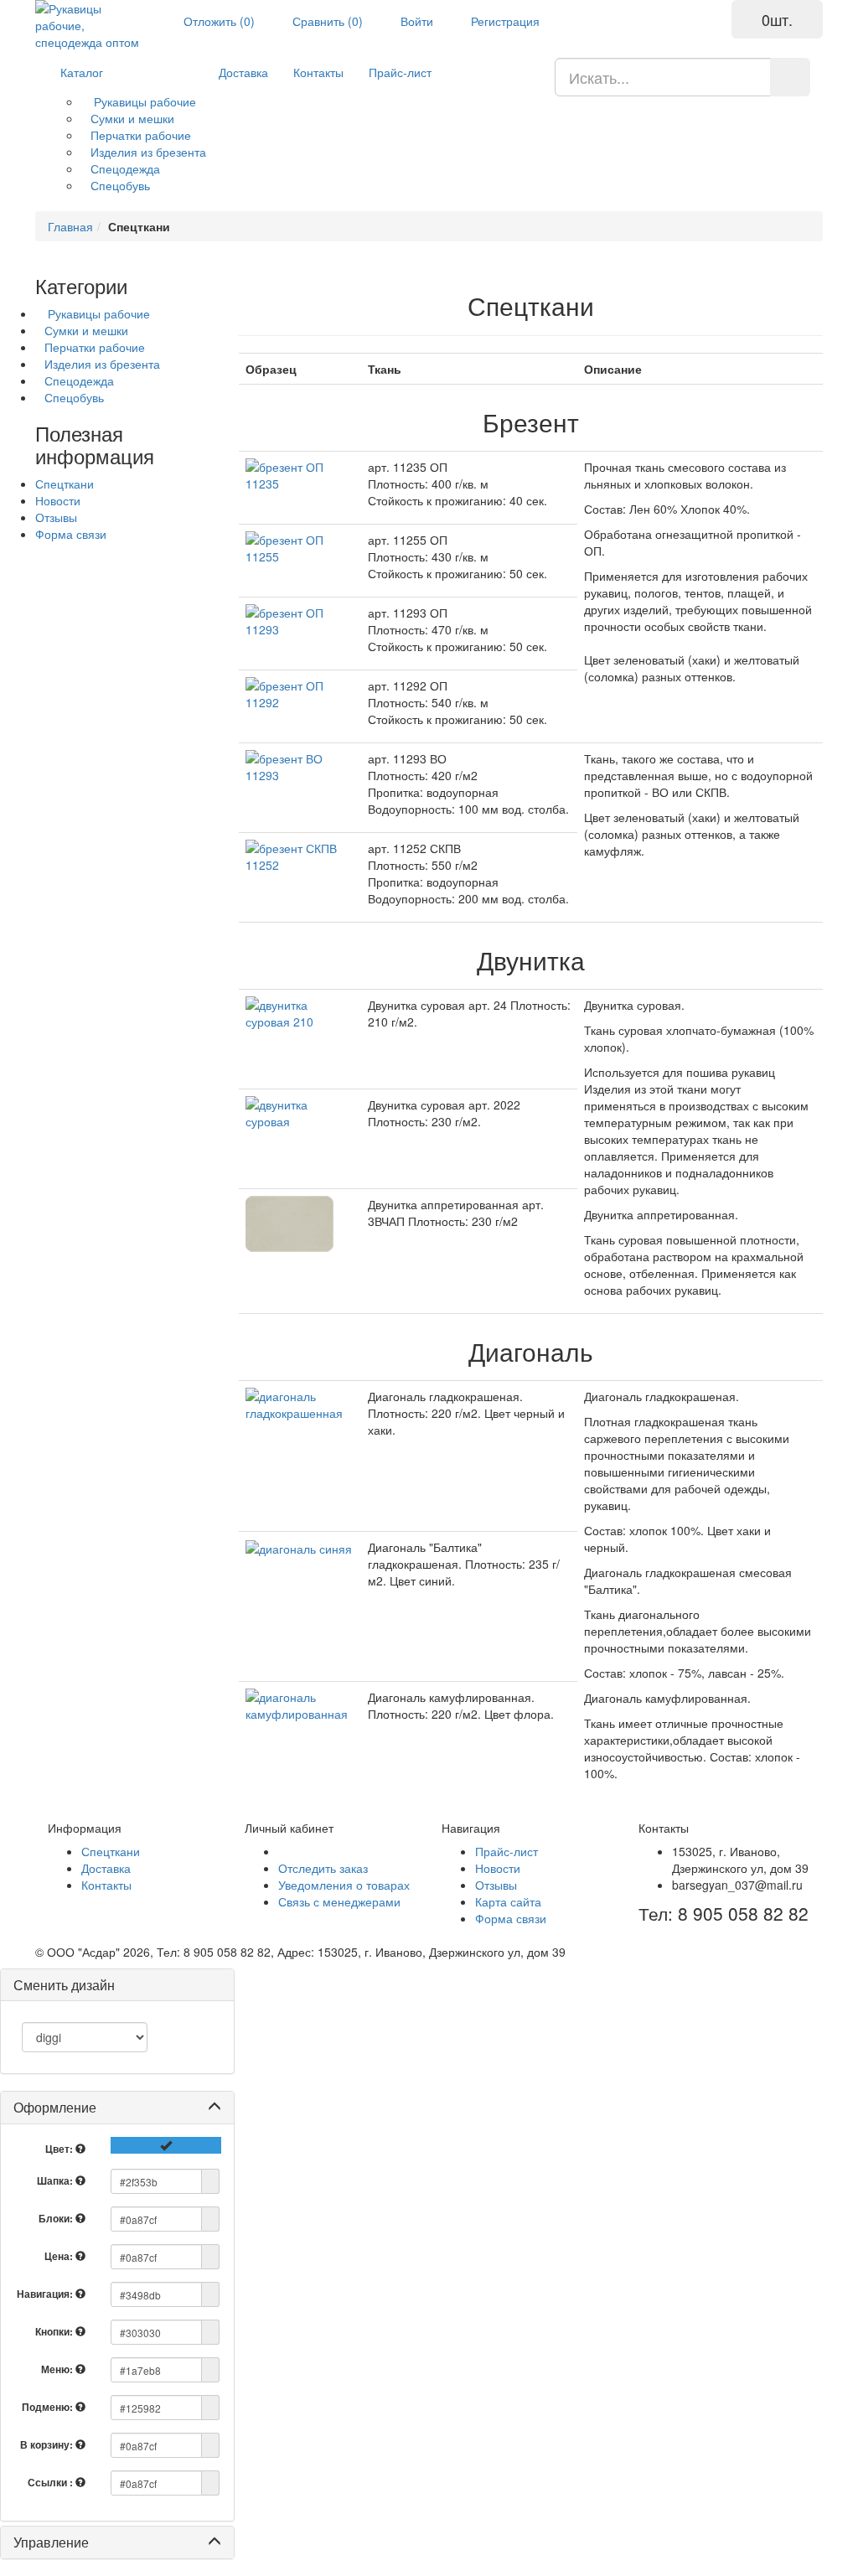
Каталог (82, 72)
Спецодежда (125, 168)
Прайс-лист (400, 72)
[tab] (117, 2108)
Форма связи (71, 534)
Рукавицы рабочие (143, 101)
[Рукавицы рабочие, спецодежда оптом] (90, 25)
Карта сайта (508, 1901)
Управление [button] (51, 2542)
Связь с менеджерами (339, 1901)
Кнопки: (55, 2331)
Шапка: (56, 2180)
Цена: (60, 2256)
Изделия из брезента (148, 152)
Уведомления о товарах (344, 1885)
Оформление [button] (55, 2107)
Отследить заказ (323, 1868)
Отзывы (56, 517)
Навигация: (46, 2294)
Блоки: (57, 2218)
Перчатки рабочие (141, 135)
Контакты (318, 72)
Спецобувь (120, 185)
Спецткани (65, 484)
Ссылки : (52, 2482)
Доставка (243, 72)
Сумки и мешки (132, 118)
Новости (58, 500)
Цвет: (60, 2149)
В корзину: (48, 2444)
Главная (70, 226)
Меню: (58, 2369)
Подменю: (49, 2407)
